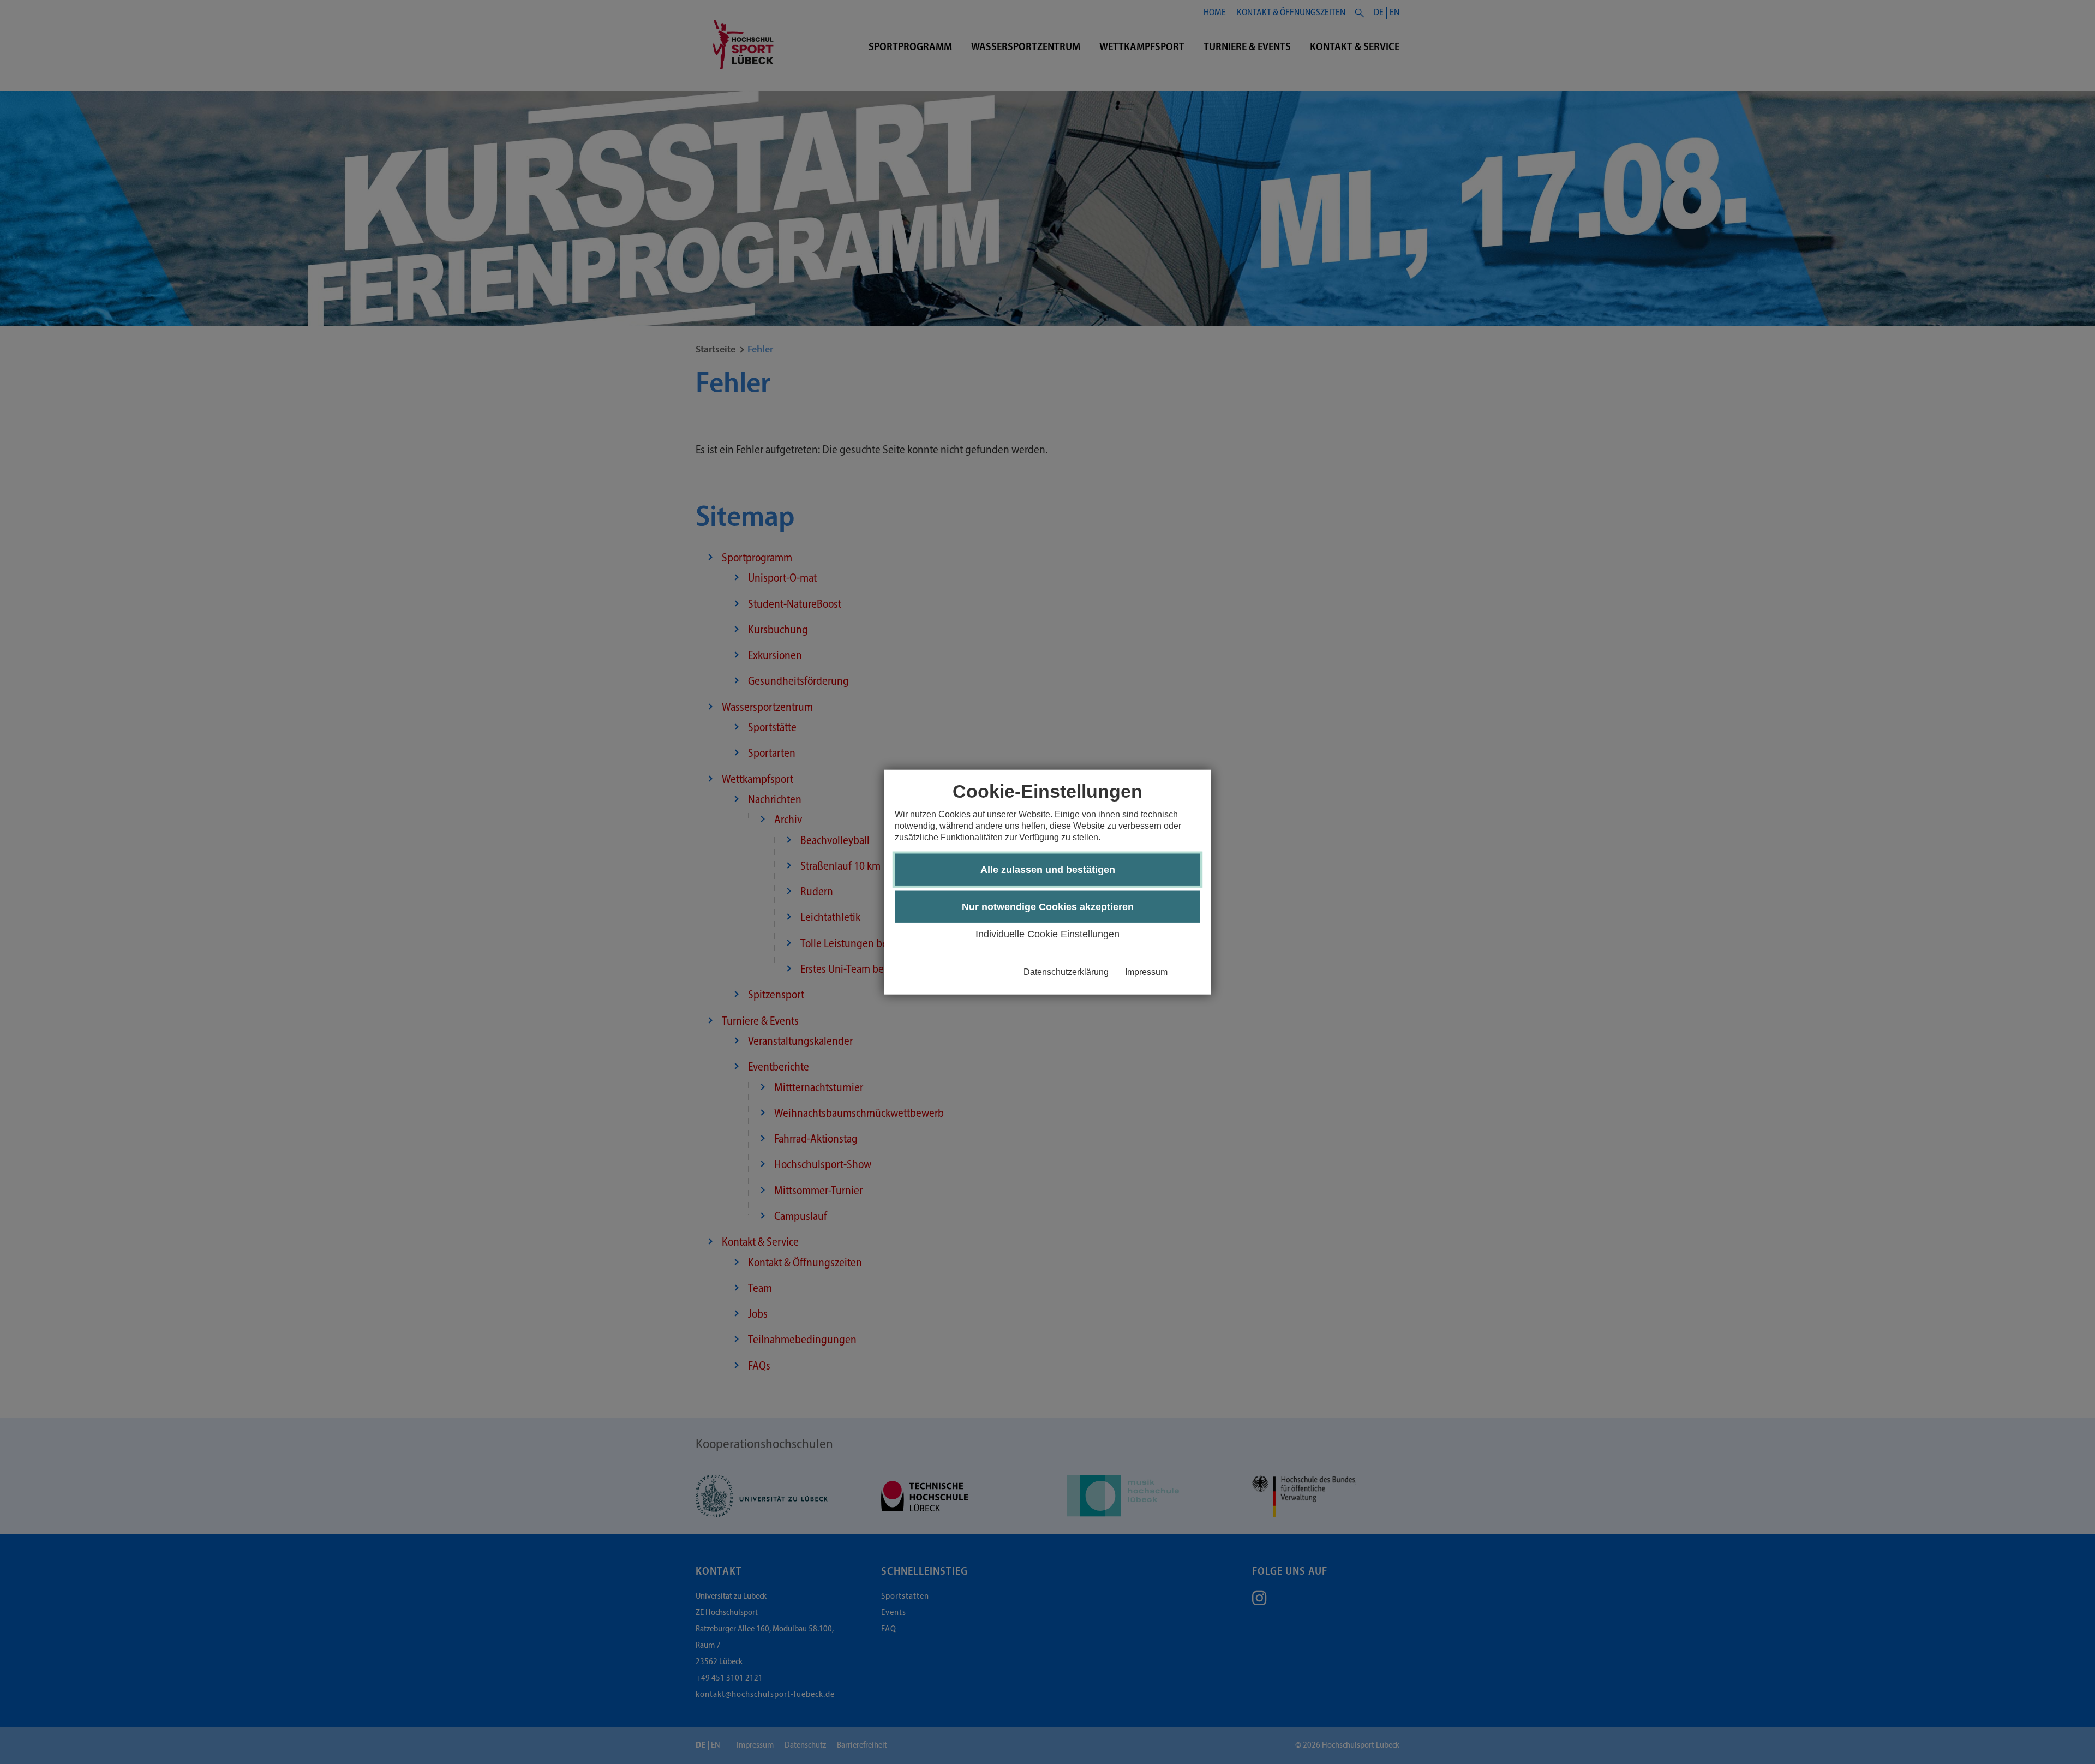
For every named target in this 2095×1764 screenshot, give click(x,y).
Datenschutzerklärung (1066, 972)
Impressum (1146, 972)
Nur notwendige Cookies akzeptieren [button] (1048, 907)
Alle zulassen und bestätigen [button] (1048, 870)
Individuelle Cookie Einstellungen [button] (1047, 934)
